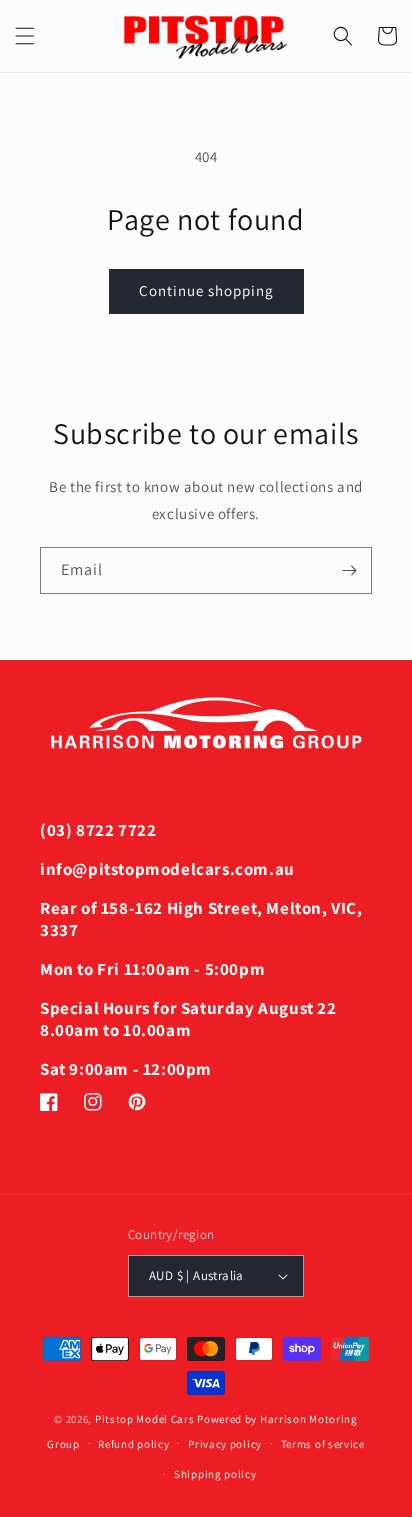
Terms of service (323, 1444)
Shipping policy (215, 1474)
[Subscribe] (349, 570)
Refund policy (133, 1444)
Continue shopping (206, 290)
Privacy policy (225, 1444)
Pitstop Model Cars (145, 1419)
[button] (25, 36)
